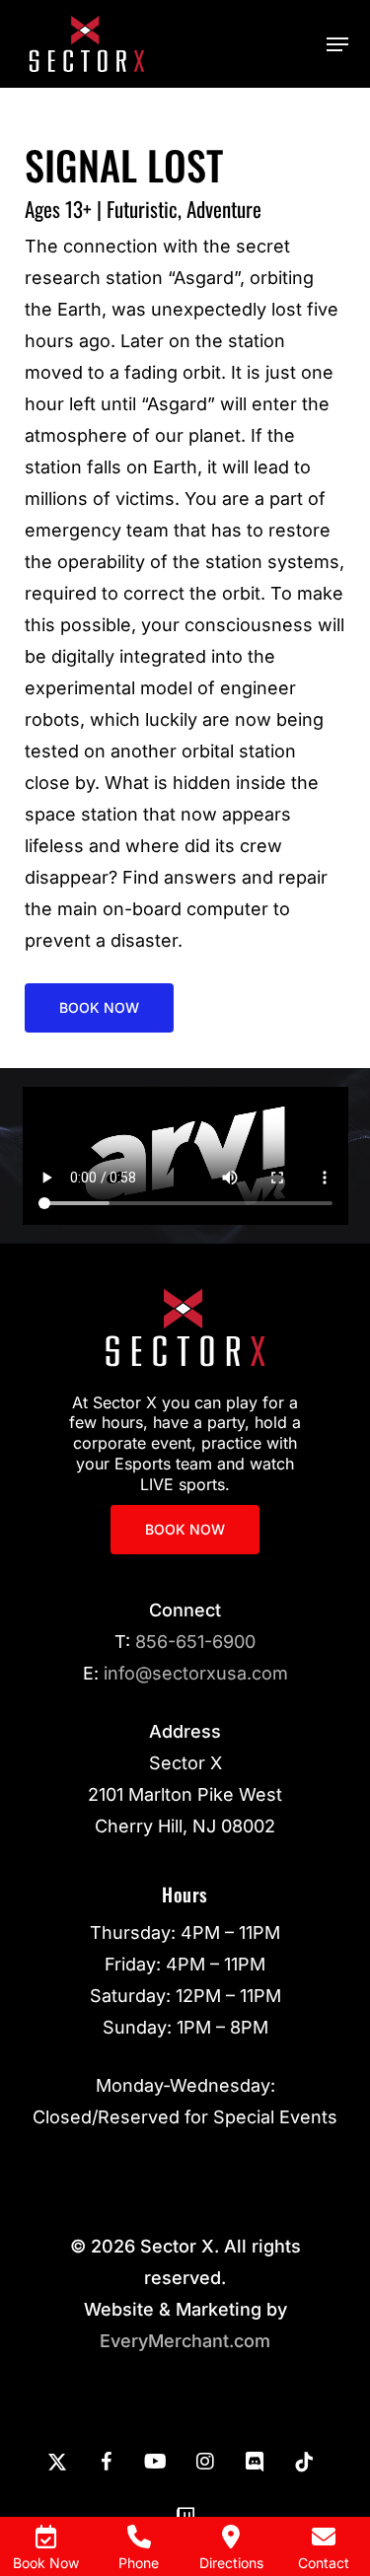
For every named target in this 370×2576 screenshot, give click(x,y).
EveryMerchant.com (185, 2341)
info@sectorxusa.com (196, 1673)
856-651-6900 (195, 1642)
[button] (337, 44)
